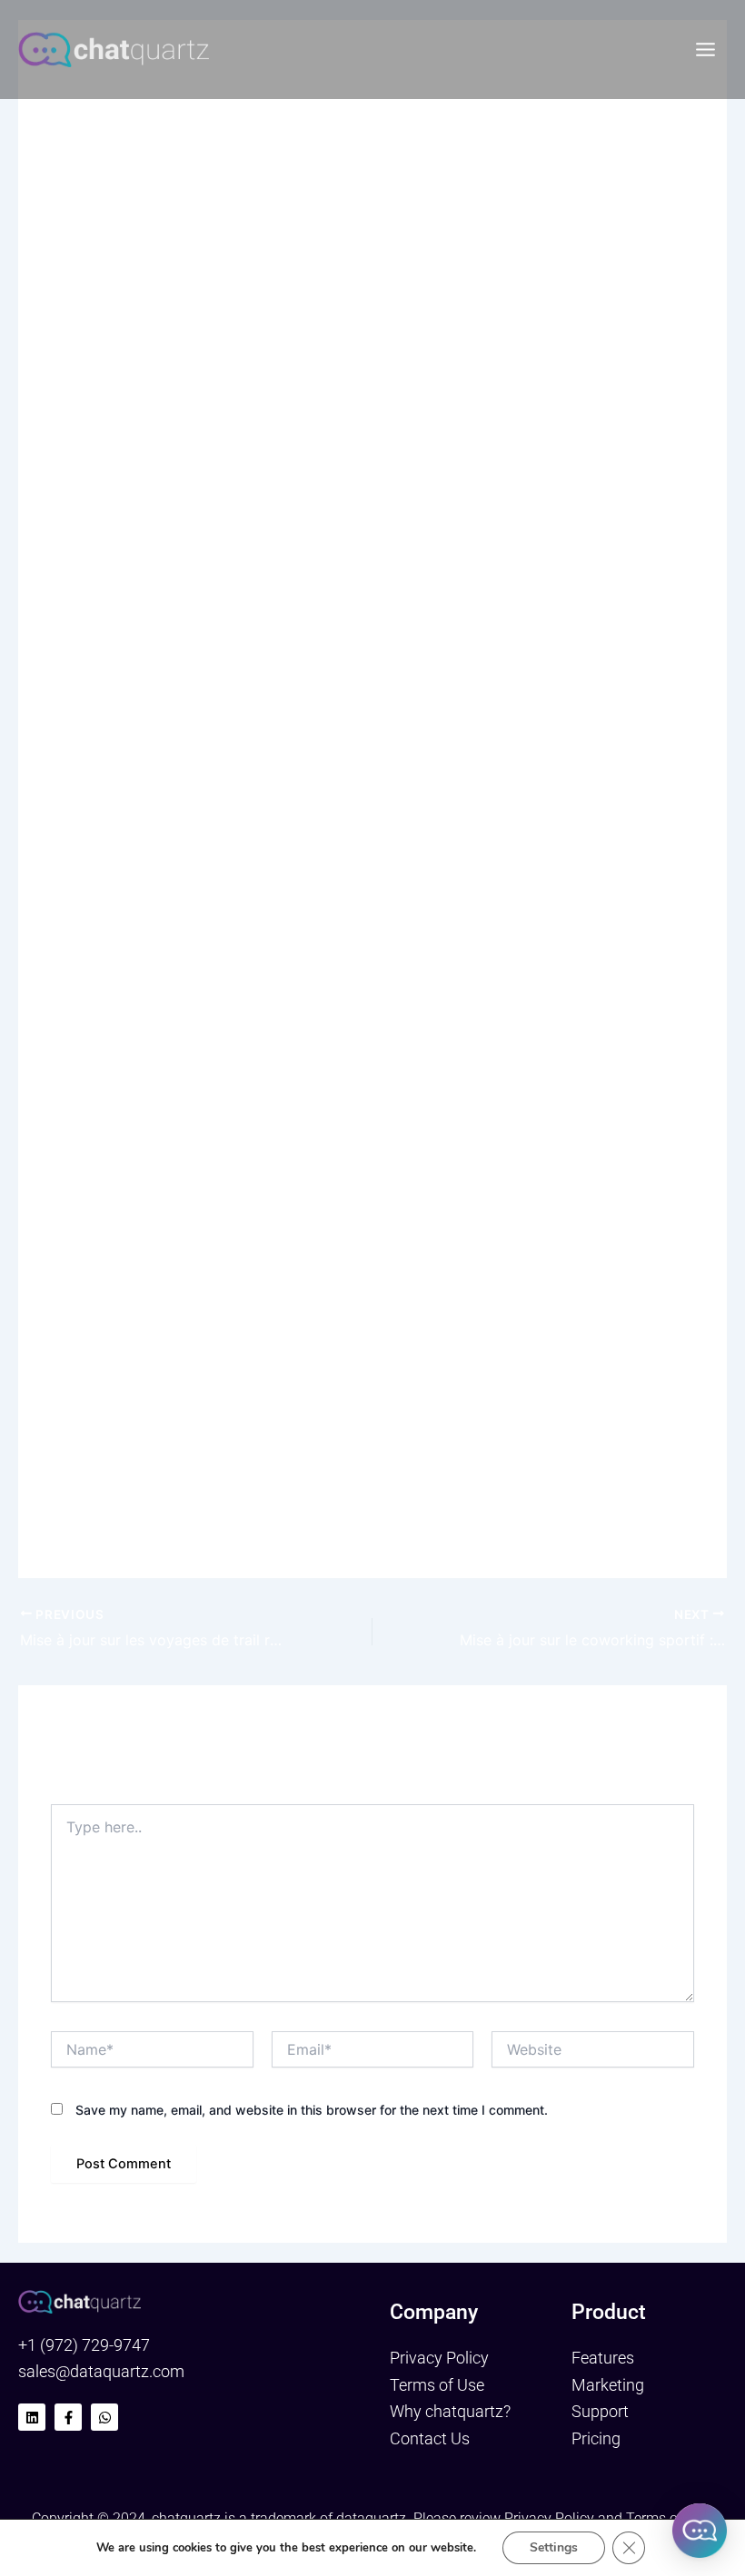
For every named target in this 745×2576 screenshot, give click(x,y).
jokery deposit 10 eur (445, 741)
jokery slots (86, 615)
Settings (554, 2547)
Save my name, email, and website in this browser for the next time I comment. (312, 2110)
